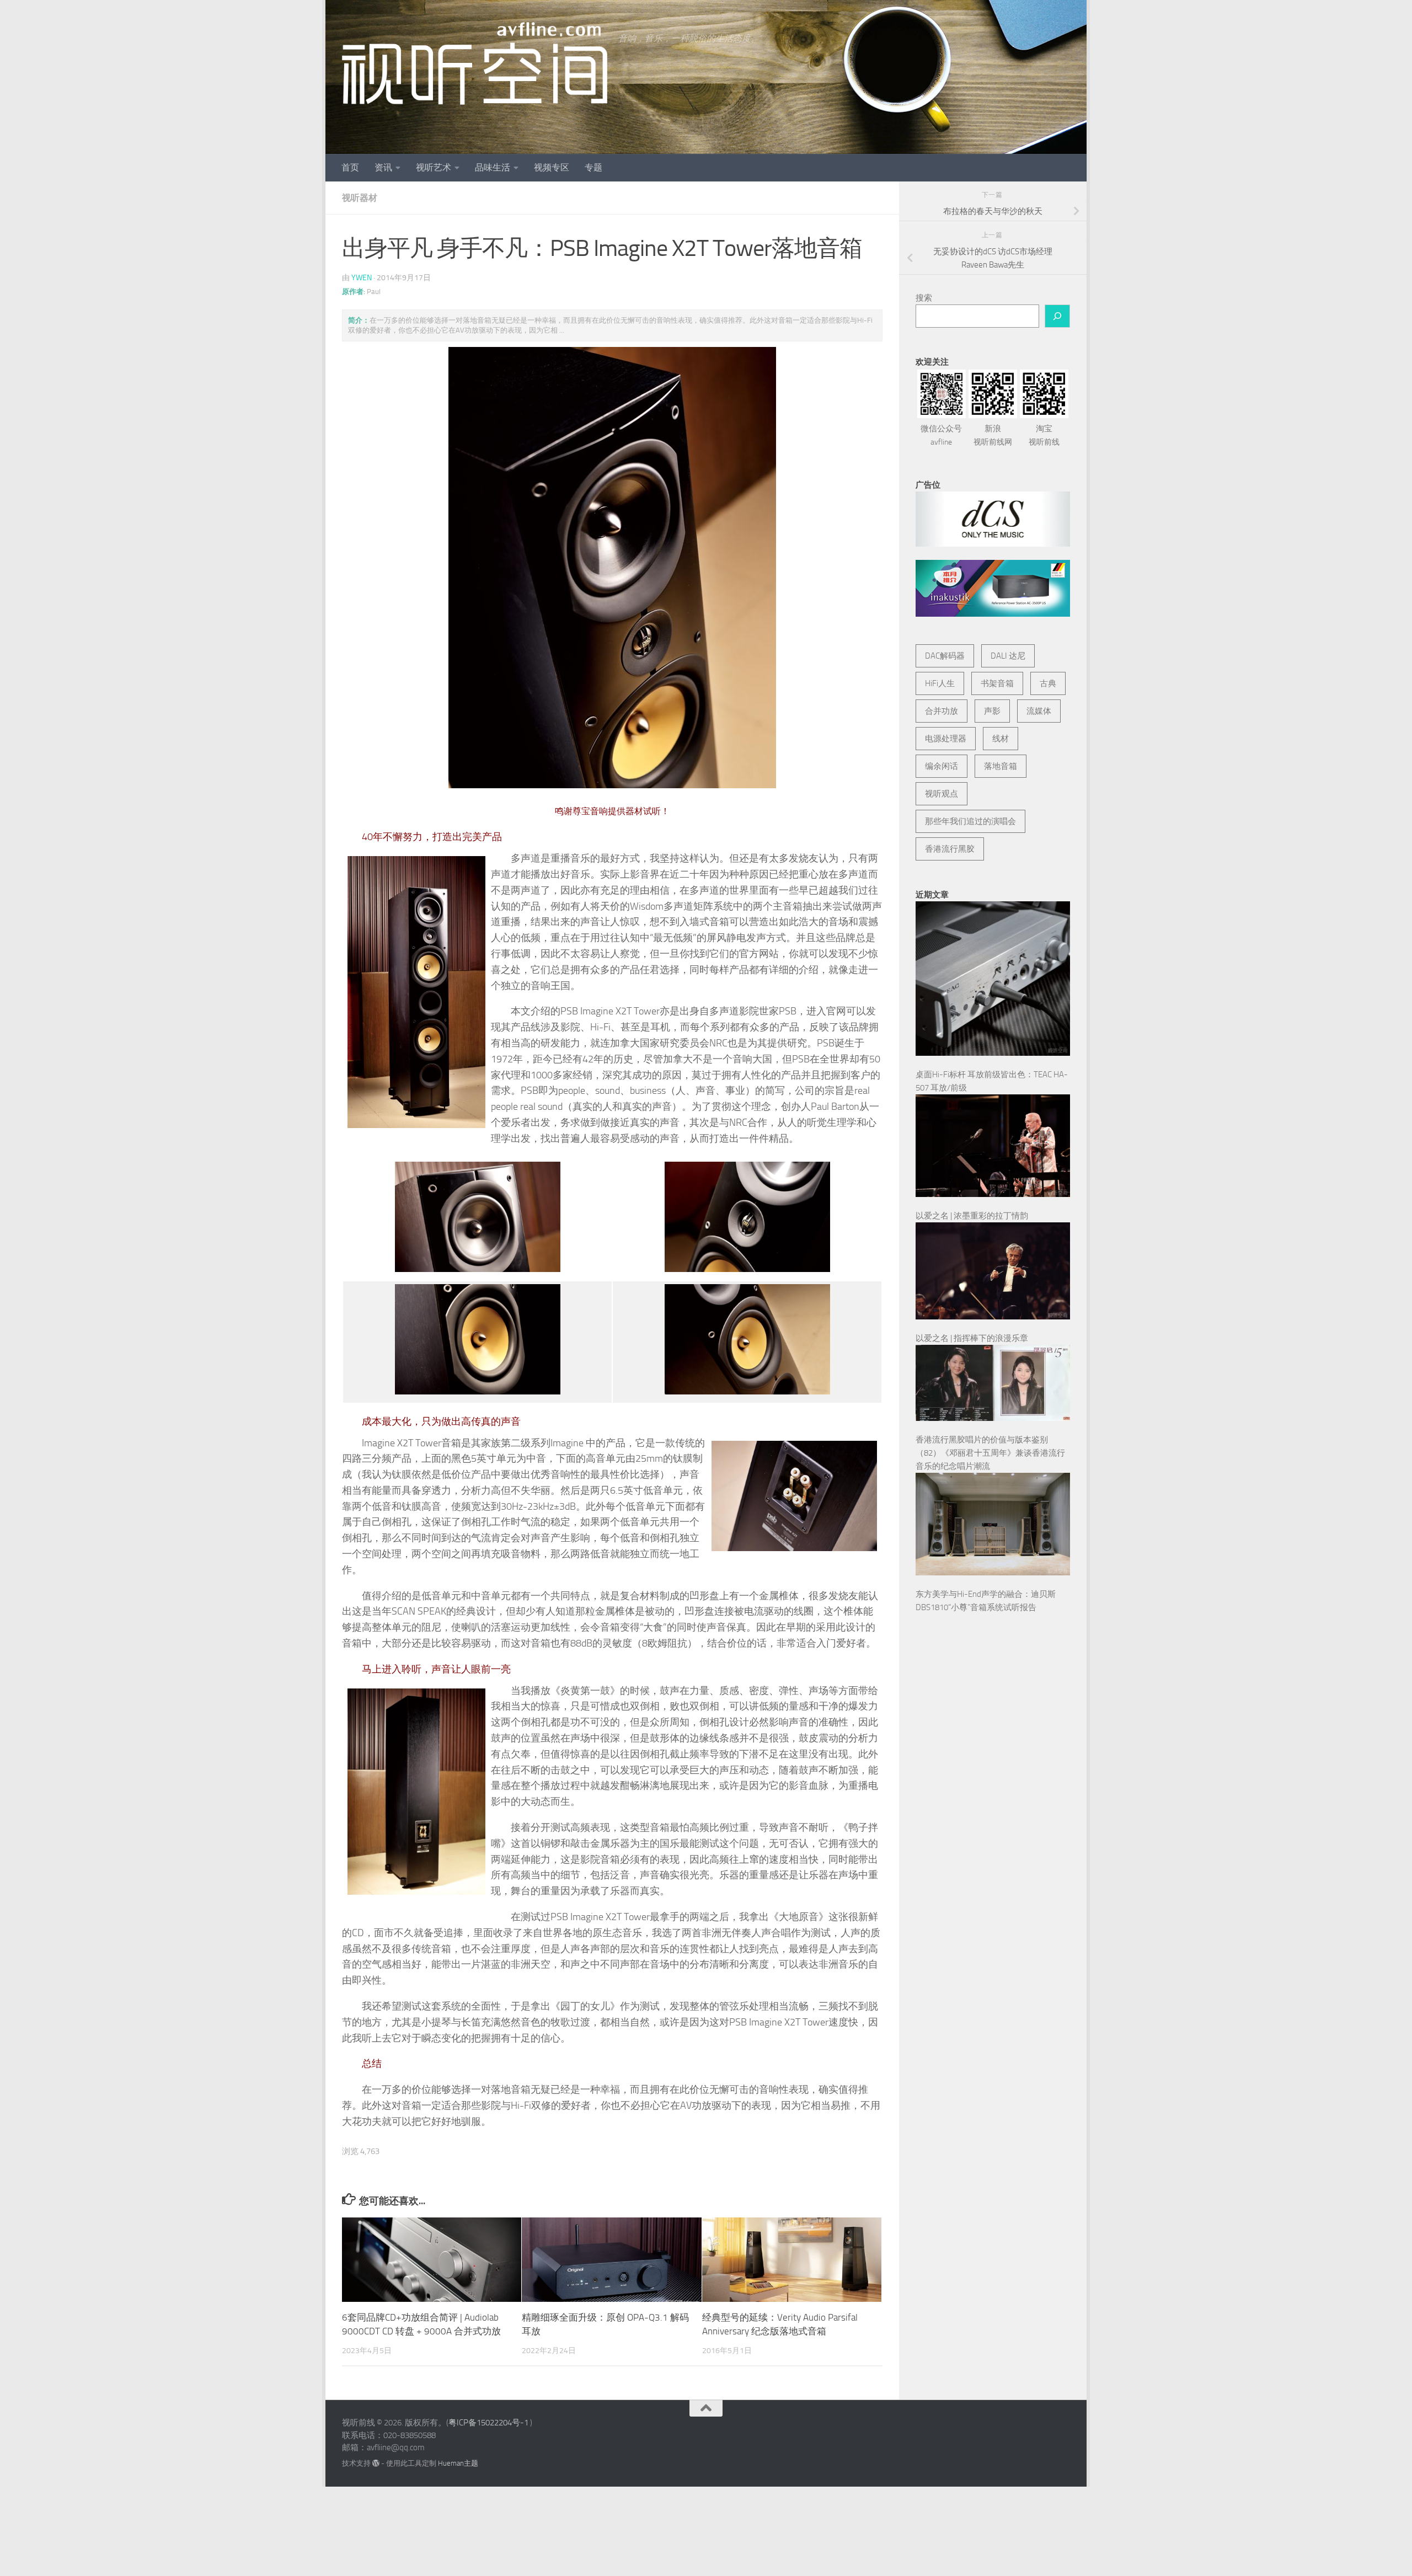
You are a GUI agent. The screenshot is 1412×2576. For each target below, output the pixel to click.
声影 (992, 711)
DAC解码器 (945, 656)
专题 (593, 167)
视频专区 (552, 167)
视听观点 (942, 794)
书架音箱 (997, 683)
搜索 (924, 298)
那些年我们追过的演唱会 (970, 821)
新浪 (993, 435)
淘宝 (1044, 435)
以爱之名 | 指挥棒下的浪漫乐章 (972, 1338)
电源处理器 (946, 739)
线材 (1001, 739)
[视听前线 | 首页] (475, 63)
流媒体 (1039, 711)
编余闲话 (942, 766)
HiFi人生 (940, 683)
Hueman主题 (458, 2463)
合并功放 (942, 711)
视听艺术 (434, 167)
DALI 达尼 (1008, 656)
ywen (362, 278)
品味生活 (493, 167)
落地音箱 (1001, 766)
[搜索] (1057, 316)
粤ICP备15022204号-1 (488, 2423)
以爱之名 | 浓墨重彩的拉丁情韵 (972, 1216)
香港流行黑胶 (950, 849)
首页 (350, 167)
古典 (1048, 683)
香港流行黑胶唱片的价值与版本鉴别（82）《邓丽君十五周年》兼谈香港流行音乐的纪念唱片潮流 (990, 1453)
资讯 (383, 167)
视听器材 (360, 198)
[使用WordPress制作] (376, 2463)
